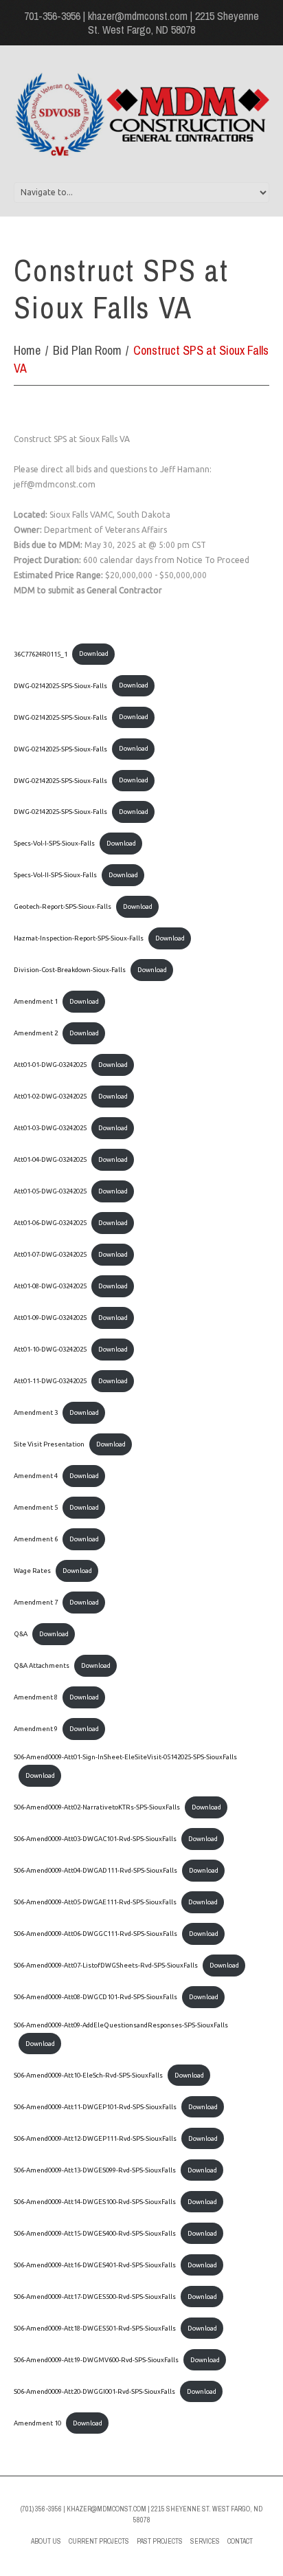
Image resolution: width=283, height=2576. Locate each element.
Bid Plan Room (87, 350)
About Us (46, 2541)
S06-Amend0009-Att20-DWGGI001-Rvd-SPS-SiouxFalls (94, 2391)
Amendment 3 (36, 1412)
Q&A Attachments (42, 1665)
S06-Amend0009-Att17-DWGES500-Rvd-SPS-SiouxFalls (95, 2297)
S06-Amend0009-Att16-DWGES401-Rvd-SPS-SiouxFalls (95, 2265)
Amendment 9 (36, 1729)
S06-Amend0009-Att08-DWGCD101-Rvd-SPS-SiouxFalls (95, 1997)
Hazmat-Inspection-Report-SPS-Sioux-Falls (79, 938)
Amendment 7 (36, 1602)
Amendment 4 (36, 1476)
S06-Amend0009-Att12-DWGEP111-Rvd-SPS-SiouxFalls (95, 2138)
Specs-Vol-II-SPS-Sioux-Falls (55, 875)
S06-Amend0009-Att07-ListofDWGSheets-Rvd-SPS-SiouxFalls (106, 1965)
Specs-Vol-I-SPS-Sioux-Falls (54, 843)
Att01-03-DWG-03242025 (50, 1128)
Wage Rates (32, 1571)
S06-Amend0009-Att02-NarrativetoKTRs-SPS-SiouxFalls (97, 1807)
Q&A (21, 1634)
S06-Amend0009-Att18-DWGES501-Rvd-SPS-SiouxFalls (95, 2328)
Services (205, 2541)
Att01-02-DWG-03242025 (50, 1096)
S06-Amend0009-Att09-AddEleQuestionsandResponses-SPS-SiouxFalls (121, 2025)
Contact (240, 2541)
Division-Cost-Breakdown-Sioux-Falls (70, 970)
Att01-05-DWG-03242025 (50, 1191)
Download (94, 653)
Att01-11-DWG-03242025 (50, 1381)
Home (27, 350)
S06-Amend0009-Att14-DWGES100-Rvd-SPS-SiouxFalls (95, 2202)
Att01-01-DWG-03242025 (50, 1065)
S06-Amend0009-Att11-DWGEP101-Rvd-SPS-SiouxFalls (95, 2107)
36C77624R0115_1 (41, 653)
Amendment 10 (37, 2423)
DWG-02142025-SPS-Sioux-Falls (60, 685)
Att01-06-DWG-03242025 (50, 1223)
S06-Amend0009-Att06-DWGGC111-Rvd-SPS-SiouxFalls (95, 1934)
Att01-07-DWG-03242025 (50, 1254)
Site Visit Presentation (49, 1444)
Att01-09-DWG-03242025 (50, 1318)
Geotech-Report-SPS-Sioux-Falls (63, 906)
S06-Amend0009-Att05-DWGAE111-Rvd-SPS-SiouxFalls (95, 1902)
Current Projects (99, 2541)
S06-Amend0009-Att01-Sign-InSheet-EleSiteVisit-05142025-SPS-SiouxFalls (125, 1757)
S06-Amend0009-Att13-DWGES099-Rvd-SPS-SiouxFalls (95, 2170)
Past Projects (160, 2541)
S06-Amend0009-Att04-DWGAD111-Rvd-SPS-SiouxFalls (95, 1870)
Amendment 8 (36, 1697)
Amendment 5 (36, 1507)
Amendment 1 (36, 1001)
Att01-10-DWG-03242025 (50, 1349)
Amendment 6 (36, 1539)
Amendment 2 (36, 1033)
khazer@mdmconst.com (138, 16)
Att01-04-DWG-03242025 (50, 1159)
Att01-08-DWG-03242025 (50, 1286)
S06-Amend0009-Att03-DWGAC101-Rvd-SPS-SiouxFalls (95, 1839)
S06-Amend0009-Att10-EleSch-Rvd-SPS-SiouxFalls (88, 2075)
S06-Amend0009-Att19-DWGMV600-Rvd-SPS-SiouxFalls (96, 2360)
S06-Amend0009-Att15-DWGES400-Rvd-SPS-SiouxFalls (95, 2233)
